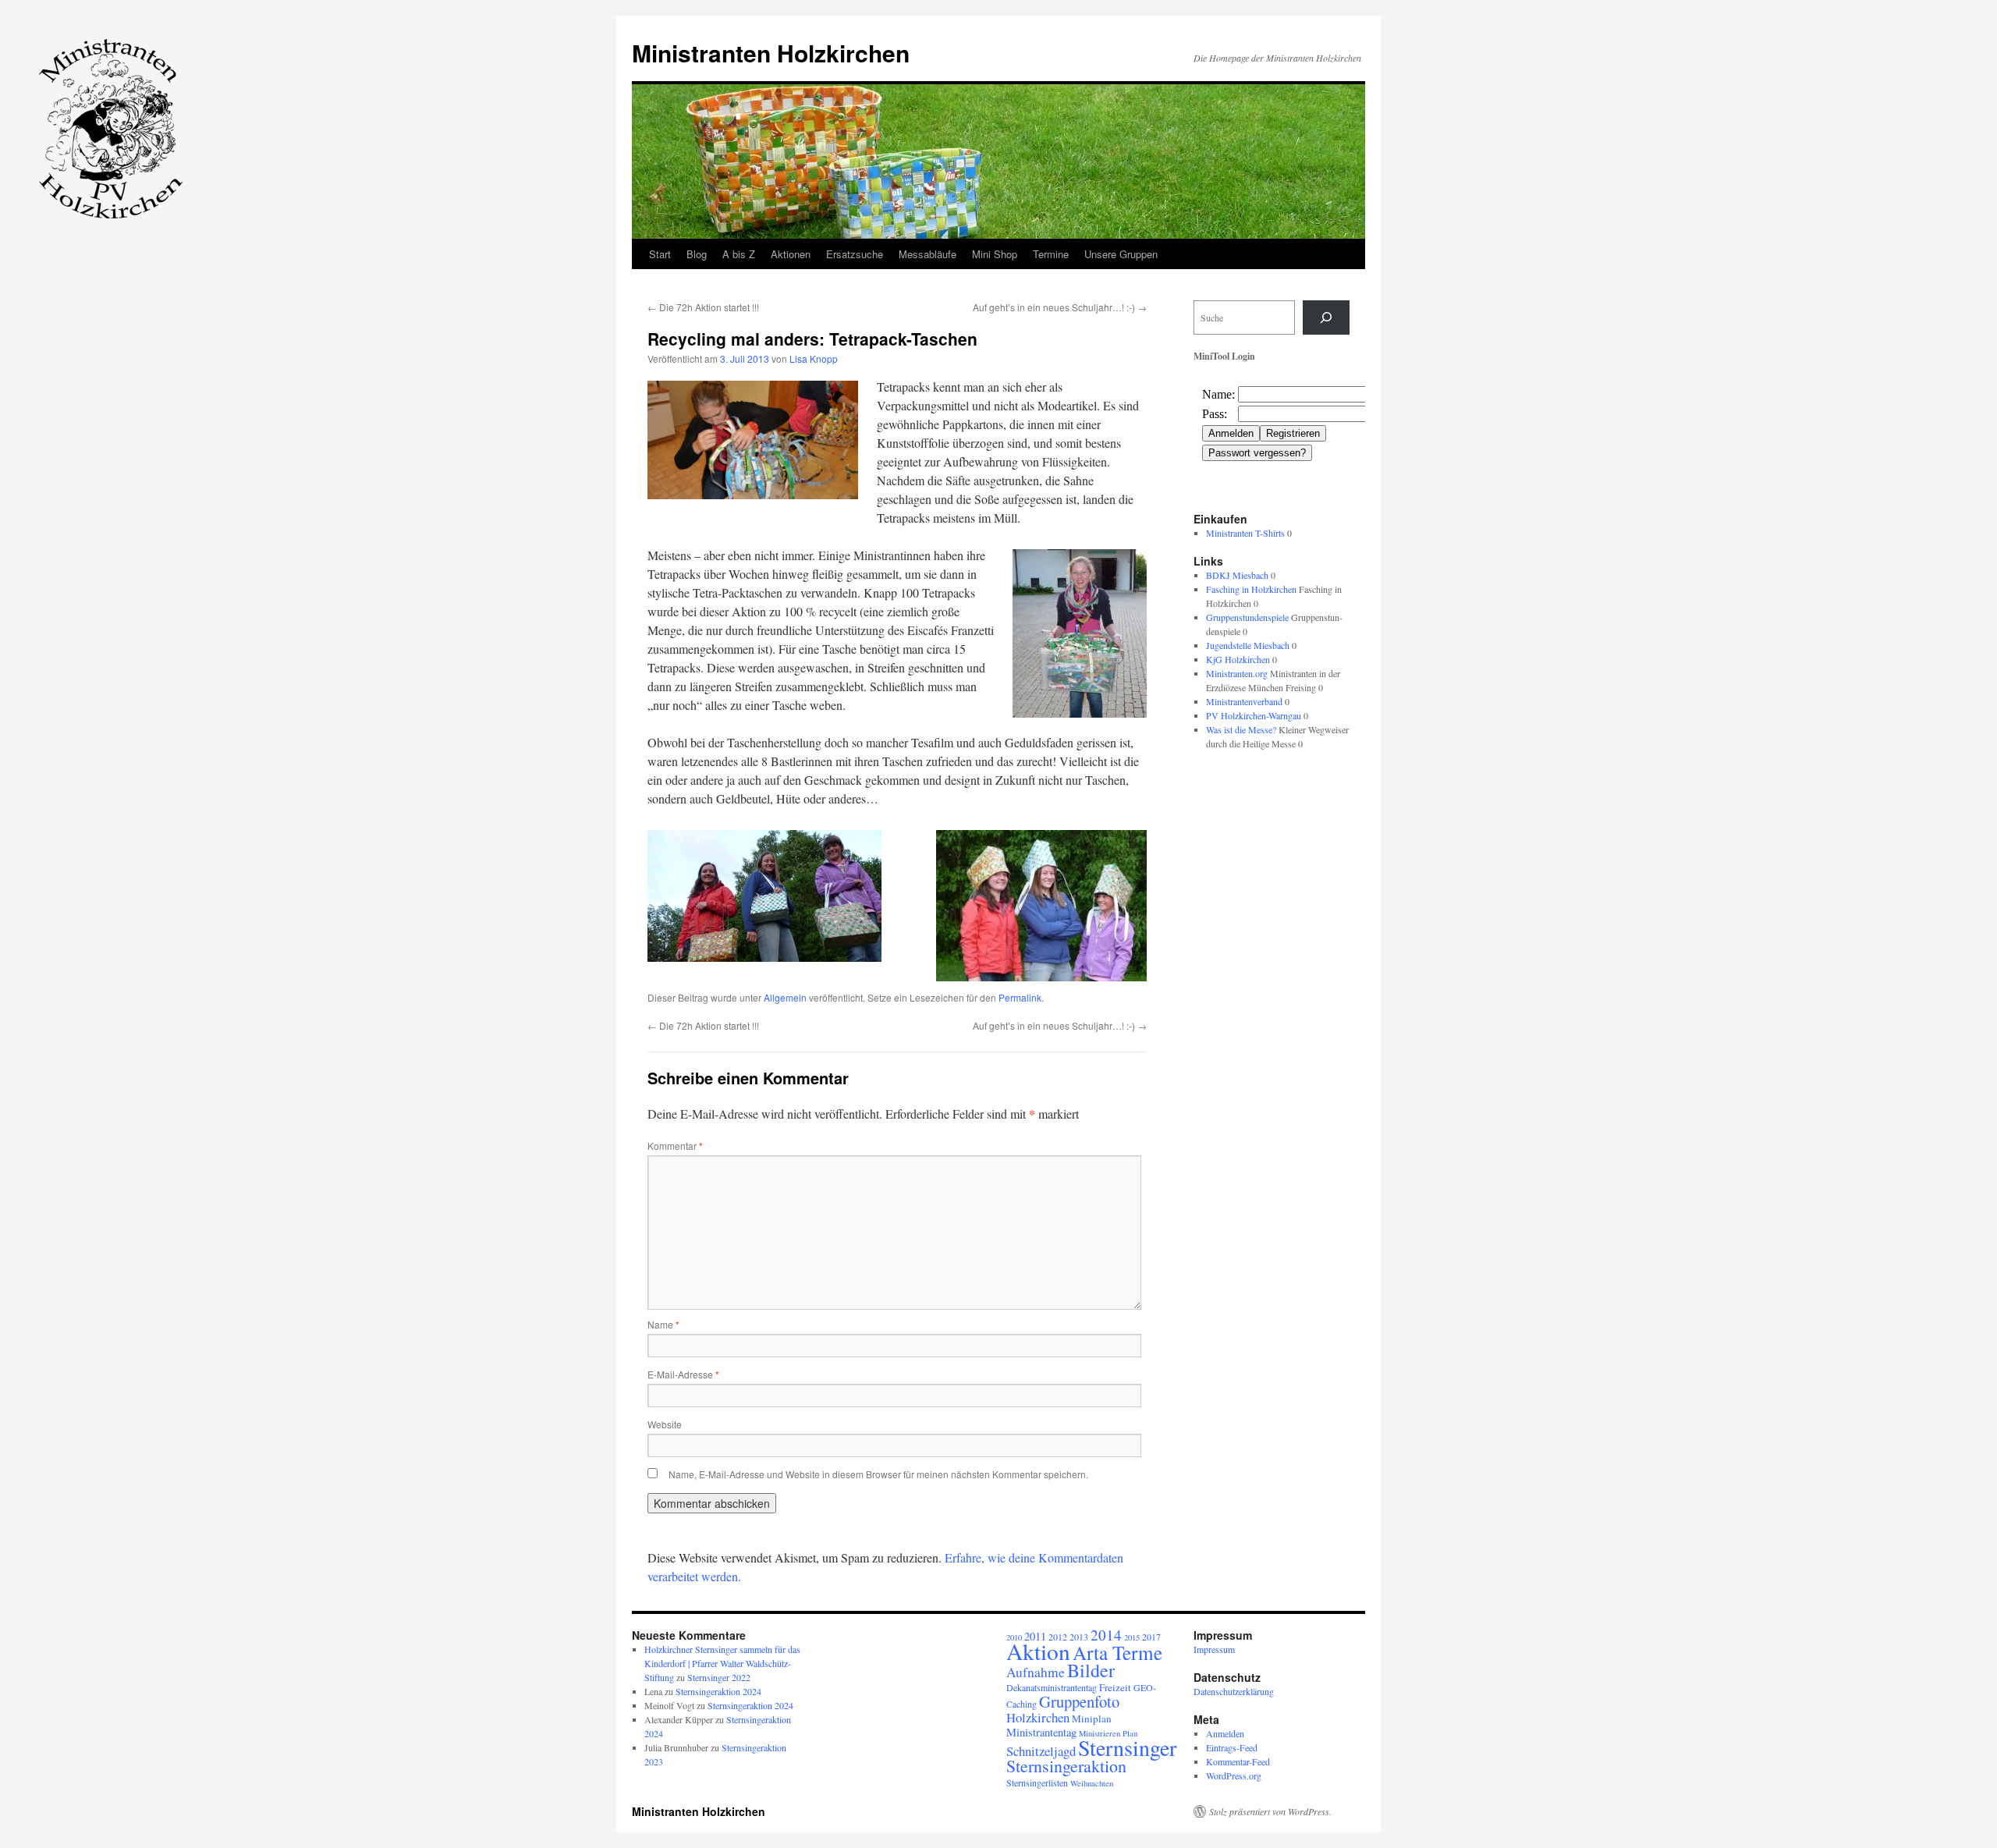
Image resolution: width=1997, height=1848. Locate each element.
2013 (1079, 1637)
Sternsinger (1127, 1747)
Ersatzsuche (855, 254)
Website (665, 1424)
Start (660, 254)
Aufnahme (1036, 1672)
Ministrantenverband (1244, 701)
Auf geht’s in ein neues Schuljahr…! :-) (1060, 307)
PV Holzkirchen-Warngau (1254, 715)
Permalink (1020, 997)
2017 (1151, 1637)
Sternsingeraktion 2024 (718, 1691)
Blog (697, 254)
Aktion (1038, 1651)
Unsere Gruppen (1121, 254)
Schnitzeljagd (1041, 1751)
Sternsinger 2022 (719, 1677)
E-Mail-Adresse (683, 1374)
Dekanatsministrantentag (1052, 1687)
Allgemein (785, 997)
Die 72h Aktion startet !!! (703, 307)
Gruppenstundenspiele (1247, 617)
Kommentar (675, 1146)
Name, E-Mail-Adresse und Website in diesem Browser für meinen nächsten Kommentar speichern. (878, 1474)
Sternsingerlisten (1037, 1782)
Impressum (1214, 1649)
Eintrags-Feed (1232, 1747)
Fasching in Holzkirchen (1251, 589)
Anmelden (1225, 1733)
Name (663, 1324)
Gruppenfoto (1079, 1701)
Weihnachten (1092, 1783)
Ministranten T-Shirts (1245, 533)
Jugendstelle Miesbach (1248, 645)
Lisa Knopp (814, 358)
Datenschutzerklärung (1234, 1691)
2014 (1106, 1635)
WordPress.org (1234, 1775)
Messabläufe (928, 254)
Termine (1051, 254)
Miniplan (1092, 1719)
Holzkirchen (1038, 1717)
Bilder (1091, 1670)
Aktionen (791, 254)
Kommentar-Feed (1238, 1761)
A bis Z (739, 254)
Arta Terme (1117, 1652)
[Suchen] (1326, 317)
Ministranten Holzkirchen (771, 53)
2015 (1132, 1637)
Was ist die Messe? (1241, 729)
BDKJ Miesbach (1237, 575)
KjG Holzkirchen (1238, 659)
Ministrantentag (1041, 1732)
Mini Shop (995, 254)
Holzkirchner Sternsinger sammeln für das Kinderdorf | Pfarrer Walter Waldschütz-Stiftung (722, 1663)
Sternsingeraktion (1066, 1766)
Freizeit (1115, 1687)
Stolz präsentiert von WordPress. (1270, 1811)
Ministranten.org (1237, 673)
